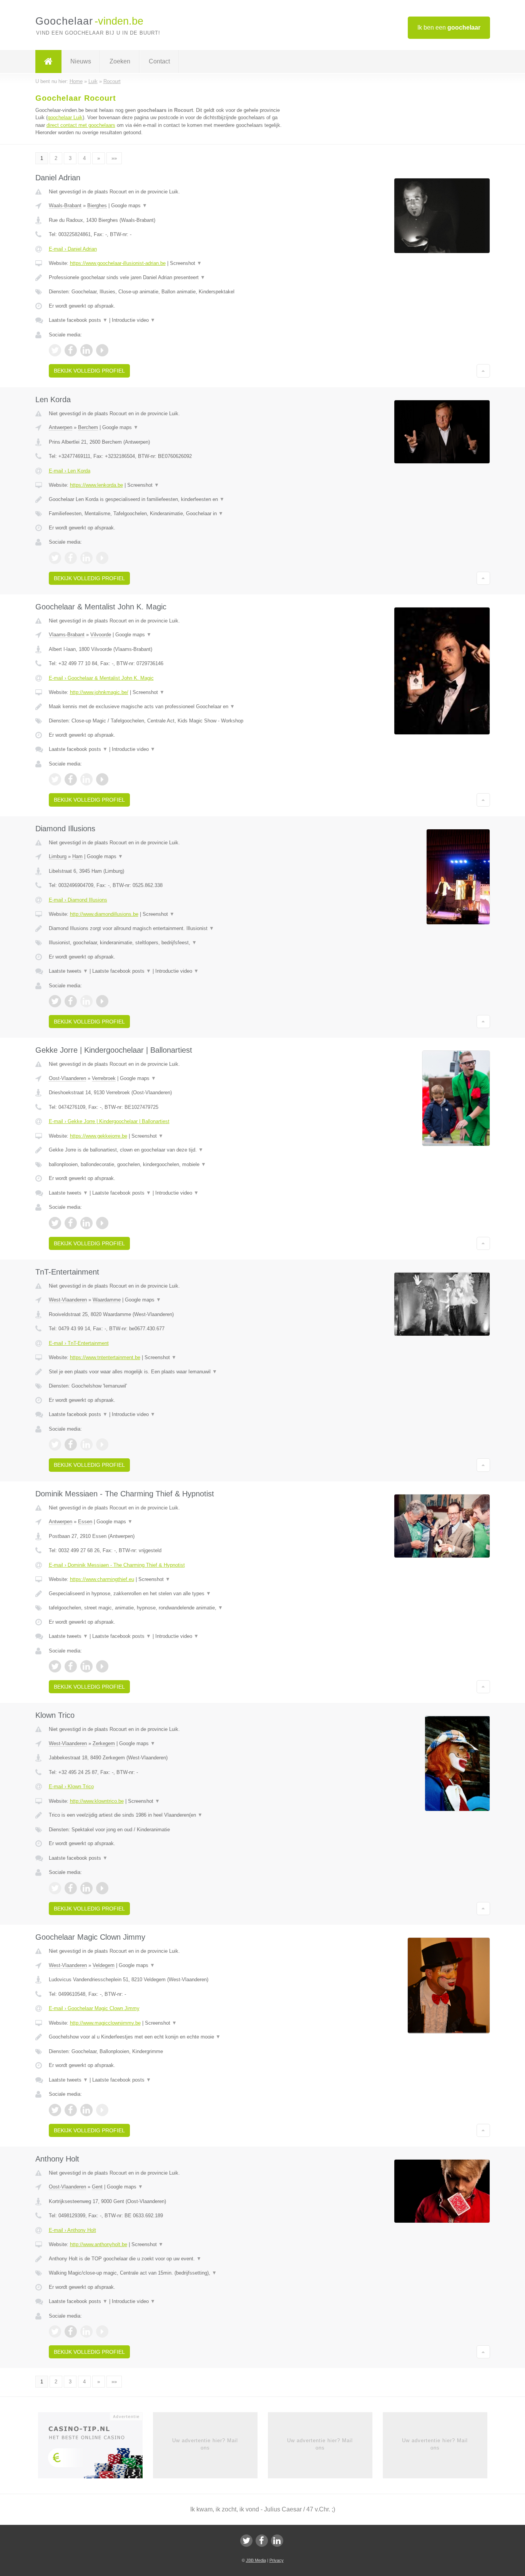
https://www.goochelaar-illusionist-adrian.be (118, 263)
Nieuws (81, 61)
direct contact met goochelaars (81, 125)
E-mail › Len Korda (70, 471)
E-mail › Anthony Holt (72, 2230)
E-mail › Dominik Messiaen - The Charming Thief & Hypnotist (117, 1565)
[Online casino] (96, 2448)
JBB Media (256, 2560)
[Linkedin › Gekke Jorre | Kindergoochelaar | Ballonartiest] (86, 1223)
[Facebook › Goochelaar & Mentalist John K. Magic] (71, 779)
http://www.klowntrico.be (97, 1801)
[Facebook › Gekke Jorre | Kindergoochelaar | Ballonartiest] (71, 1223)
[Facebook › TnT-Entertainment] (71, 1444)
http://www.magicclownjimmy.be (105, 2023)
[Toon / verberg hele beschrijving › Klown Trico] (167, 1815)
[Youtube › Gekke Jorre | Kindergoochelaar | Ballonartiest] (102, 1223)
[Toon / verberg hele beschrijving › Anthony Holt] (167, 2259)
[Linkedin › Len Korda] (86, 558)
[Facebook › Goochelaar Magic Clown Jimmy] (71, 2110)
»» (114, 158)
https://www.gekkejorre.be (99, 1136)
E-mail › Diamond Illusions (78, 900)
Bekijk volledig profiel (89, 371)
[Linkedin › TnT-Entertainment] (86, 1444)
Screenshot (186, 263)
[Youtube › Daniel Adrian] (102, 350)
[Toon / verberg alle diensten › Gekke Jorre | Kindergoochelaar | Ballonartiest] (167, 1165)
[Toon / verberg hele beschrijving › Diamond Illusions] (167, 929)
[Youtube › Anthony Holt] (102, 2331)
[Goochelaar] (48, 62)
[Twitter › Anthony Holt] (55, 2331)
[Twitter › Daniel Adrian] (55, 350)
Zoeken (120, 61)
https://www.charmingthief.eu (102, 1579)
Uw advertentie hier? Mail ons (205, 2444)
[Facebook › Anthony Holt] (71, 2331)
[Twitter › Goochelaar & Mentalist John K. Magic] (55, 779)
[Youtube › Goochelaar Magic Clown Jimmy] (102, 2110)
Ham (77, 856)
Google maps (129, 206)
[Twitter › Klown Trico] (55, 1888)
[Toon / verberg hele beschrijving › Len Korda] (167, 499)
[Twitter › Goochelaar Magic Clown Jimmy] (55, 2110)
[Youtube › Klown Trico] (102, 1888)
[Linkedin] (277, 2541)
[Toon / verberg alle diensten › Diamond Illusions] (167, 943)
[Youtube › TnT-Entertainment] (102, 1444)
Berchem (88, 427)
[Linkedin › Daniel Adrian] (86, 350)
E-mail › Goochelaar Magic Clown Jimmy (94, 2008)
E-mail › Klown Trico (71, 1786)
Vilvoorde (101, 635)
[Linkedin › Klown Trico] (86, 1888)
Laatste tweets (68, 971)
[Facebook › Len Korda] (71, 558)
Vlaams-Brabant (67, 635)
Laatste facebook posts (78, 320)
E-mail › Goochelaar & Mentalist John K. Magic (101, 678)
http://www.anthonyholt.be (99, 2244)
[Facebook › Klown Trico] (71, 1888)
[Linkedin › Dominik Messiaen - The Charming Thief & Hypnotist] (86, 1666)
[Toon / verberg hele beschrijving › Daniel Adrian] (167, 278)
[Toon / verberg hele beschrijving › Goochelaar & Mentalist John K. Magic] (167, 707)
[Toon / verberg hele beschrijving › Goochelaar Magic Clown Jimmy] (167, 2037)
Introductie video (134, 320)
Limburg (58, 856)
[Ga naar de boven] (483, 371)
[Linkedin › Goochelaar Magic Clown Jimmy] (86, 2110)
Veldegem (104, 1965)
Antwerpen (61, 427)
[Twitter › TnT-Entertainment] (55, 1444)
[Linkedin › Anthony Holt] (86, 2331)
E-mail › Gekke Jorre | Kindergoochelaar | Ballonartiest (109, 1121)
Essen (85, 1522)
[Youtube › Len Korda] (102, 558)
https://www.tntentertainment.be (105, 1357)
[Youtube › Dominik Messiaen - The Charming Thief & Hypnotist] (102, 1666)
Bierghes (97, 206)
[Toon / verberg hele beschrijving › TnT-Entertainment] (167, 1372)
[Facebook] (262, 2541)
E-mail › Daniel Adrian (73, 249)
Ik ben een (449, 27)
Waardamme (107, 1300)
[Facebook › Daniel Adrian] (71, 350)
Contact (159, 61)
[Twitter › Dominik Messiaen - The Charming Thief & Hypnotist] (55, 1666)
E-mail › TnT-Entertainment (79, 1343)
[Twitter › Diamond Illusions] (55, 1001)
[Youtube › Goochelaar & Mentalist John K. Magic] (102, 779)
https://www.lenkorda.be (96, 485)
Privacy (277, 2560)
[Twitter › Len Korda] (55, 558)
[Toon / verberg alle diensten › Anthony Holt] (167, 2273)
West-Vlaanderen (68, 1300)
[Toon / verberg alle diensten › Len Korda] (167, 514)
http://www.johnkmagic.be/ (99, 692)
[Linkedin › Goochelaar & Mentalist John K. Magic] (86, 779)
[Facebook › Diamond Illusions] (71, 1001)
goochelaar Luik (65, 117)
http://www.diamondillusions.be (104, 914)
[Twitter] (246, 2541)
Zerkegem (104, 1743)
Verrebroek (104, 1078)
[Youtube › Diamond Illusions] (102, 1001)
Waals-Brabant (65, 206)
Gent (97, 2187)
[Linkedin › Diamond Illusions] (86, 1001)
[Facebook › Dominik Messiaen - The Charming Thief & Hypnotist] (71, 1666)
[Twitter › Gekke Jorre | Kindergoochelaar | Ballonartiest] (55, 1223)
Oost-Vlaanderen (67, 1078)
